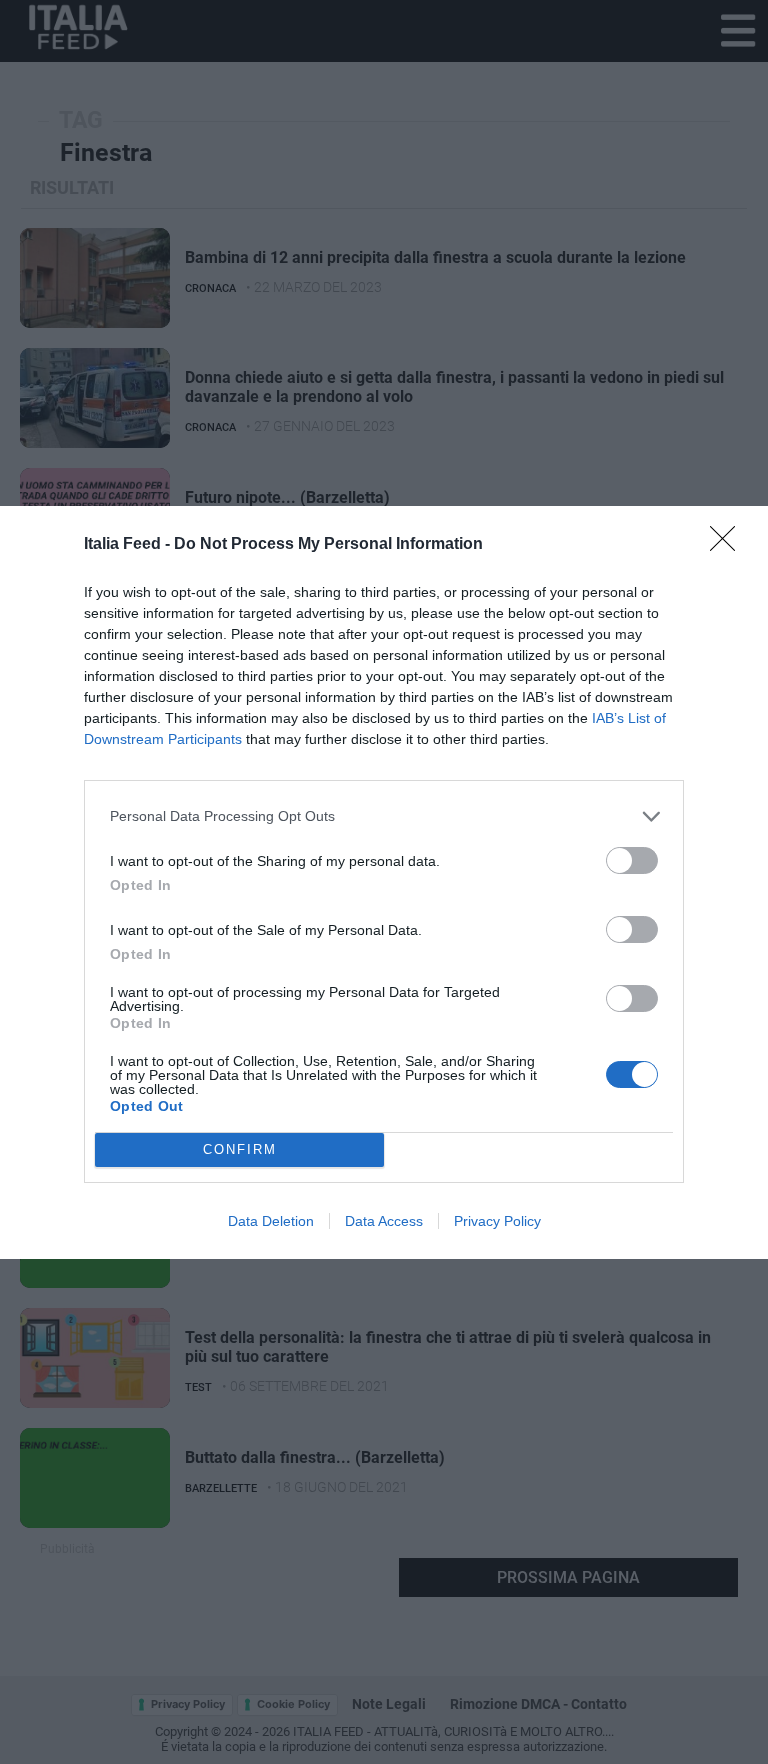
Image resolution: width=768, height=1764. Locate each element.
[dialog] (384, 882)
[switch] (632, 860)
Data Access (384, 1221)
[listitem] (384, 816)
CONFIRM (240, 1149)
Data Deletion (271, 1221)
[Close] (729, 545)
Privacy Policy (497, 1221)
